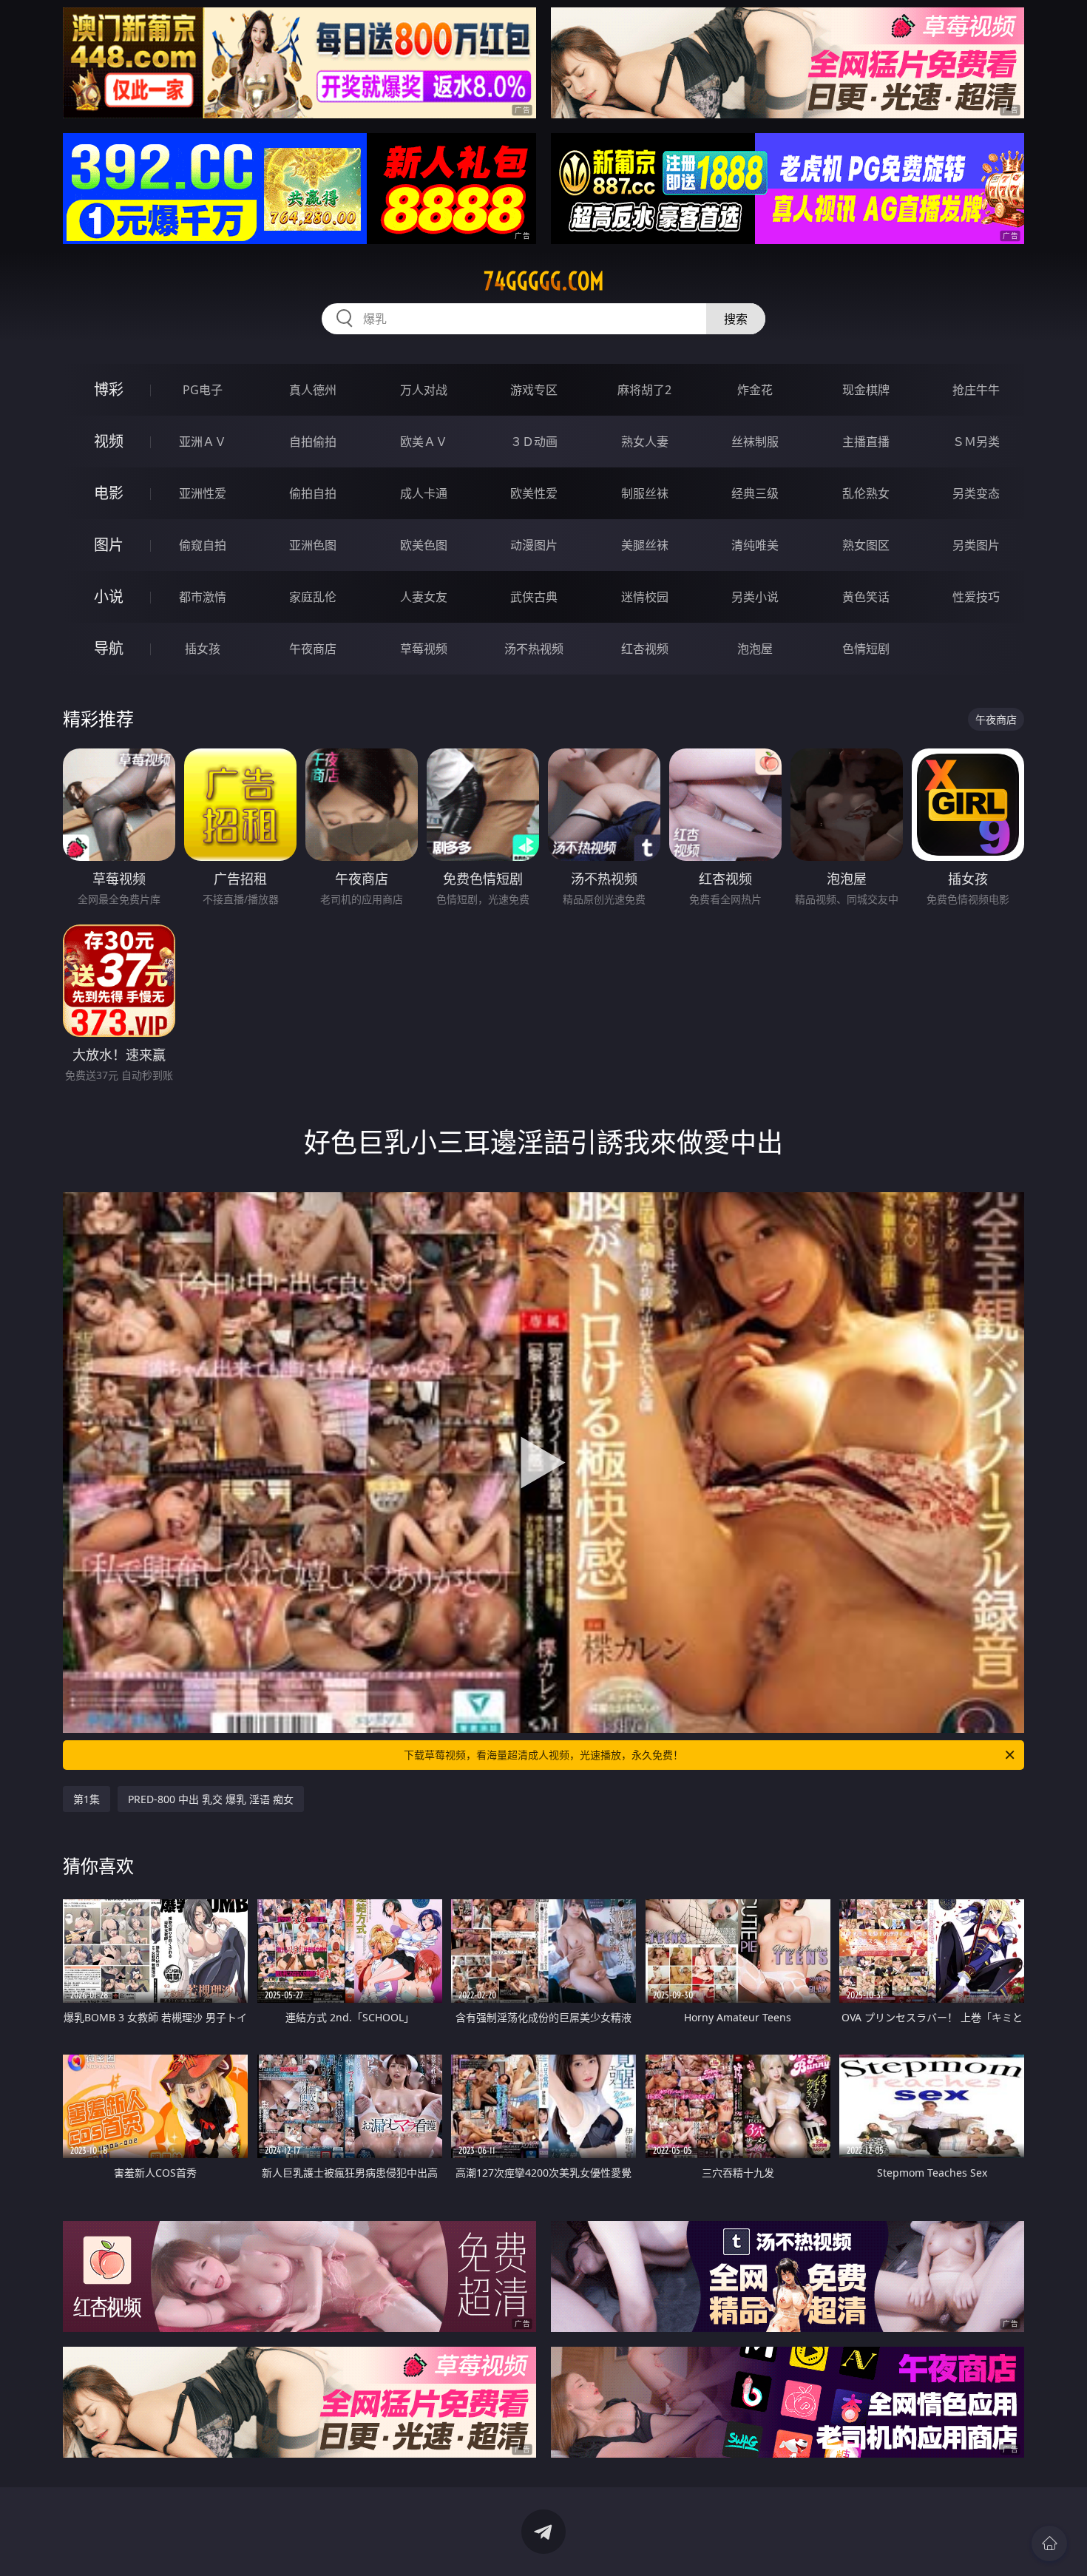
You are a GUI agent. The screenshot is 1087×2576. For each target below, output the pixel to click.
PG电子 (203, 390)
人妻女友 (424, 597)
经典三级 (755, 493)
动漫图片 (534, 545)
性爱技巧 (976, 597)
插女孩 (203, 649)
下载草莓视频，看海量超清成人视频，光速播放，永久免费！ (543, 1755)
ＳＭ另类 (976, 442)
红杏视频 (645, 649)
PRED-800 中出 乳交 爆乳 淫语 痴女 (211, 1799)
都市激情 (203, 597)
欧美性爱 (534, 493)
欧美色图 (424, 545)
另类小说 (755, 597)
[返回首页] (1049, 2543)
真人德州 (313, 390)
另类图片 (976, 545)
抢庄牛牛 (976, 390)
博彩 (109, 389)
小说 (109, 596)
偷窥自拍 (203, 545)
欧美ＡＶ (424, 442)
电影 (109, 493)
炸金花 (755, 390)
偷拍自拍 (313, 493)
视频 (109, 441)
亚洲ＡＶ (203, 442)
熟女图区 (866, 545)
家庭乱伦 (313, 597)
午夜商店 (313, 649)
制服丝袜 (645, 493)
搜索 (736, 319)
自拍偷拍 (313, 442)
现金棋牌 (866, 390)
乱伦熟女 (866, 493)
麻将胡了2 (644, 390)
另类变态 (976, 493)
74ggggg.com (544, 281)
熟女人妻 (645, 442)
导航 (109, 648)
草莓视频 (424, 649)
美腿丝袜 (645, 545)
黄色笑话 (866, 597)
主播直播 (866, 442)
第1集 (87, 1799)
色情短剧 (866, 649)
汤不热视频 (534, 649)
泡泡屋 (755, 649)
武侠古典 (534, 597)
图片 (109, 545)
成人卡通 (424, 493)
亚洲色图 (313, 545)
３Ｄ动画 (534, 442)
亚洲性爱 (203, 493)
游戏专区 (534, 390)
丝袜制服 (755, 442)
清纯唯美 (755, 545)
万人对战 (424, 390)
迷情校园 (645, 597)
